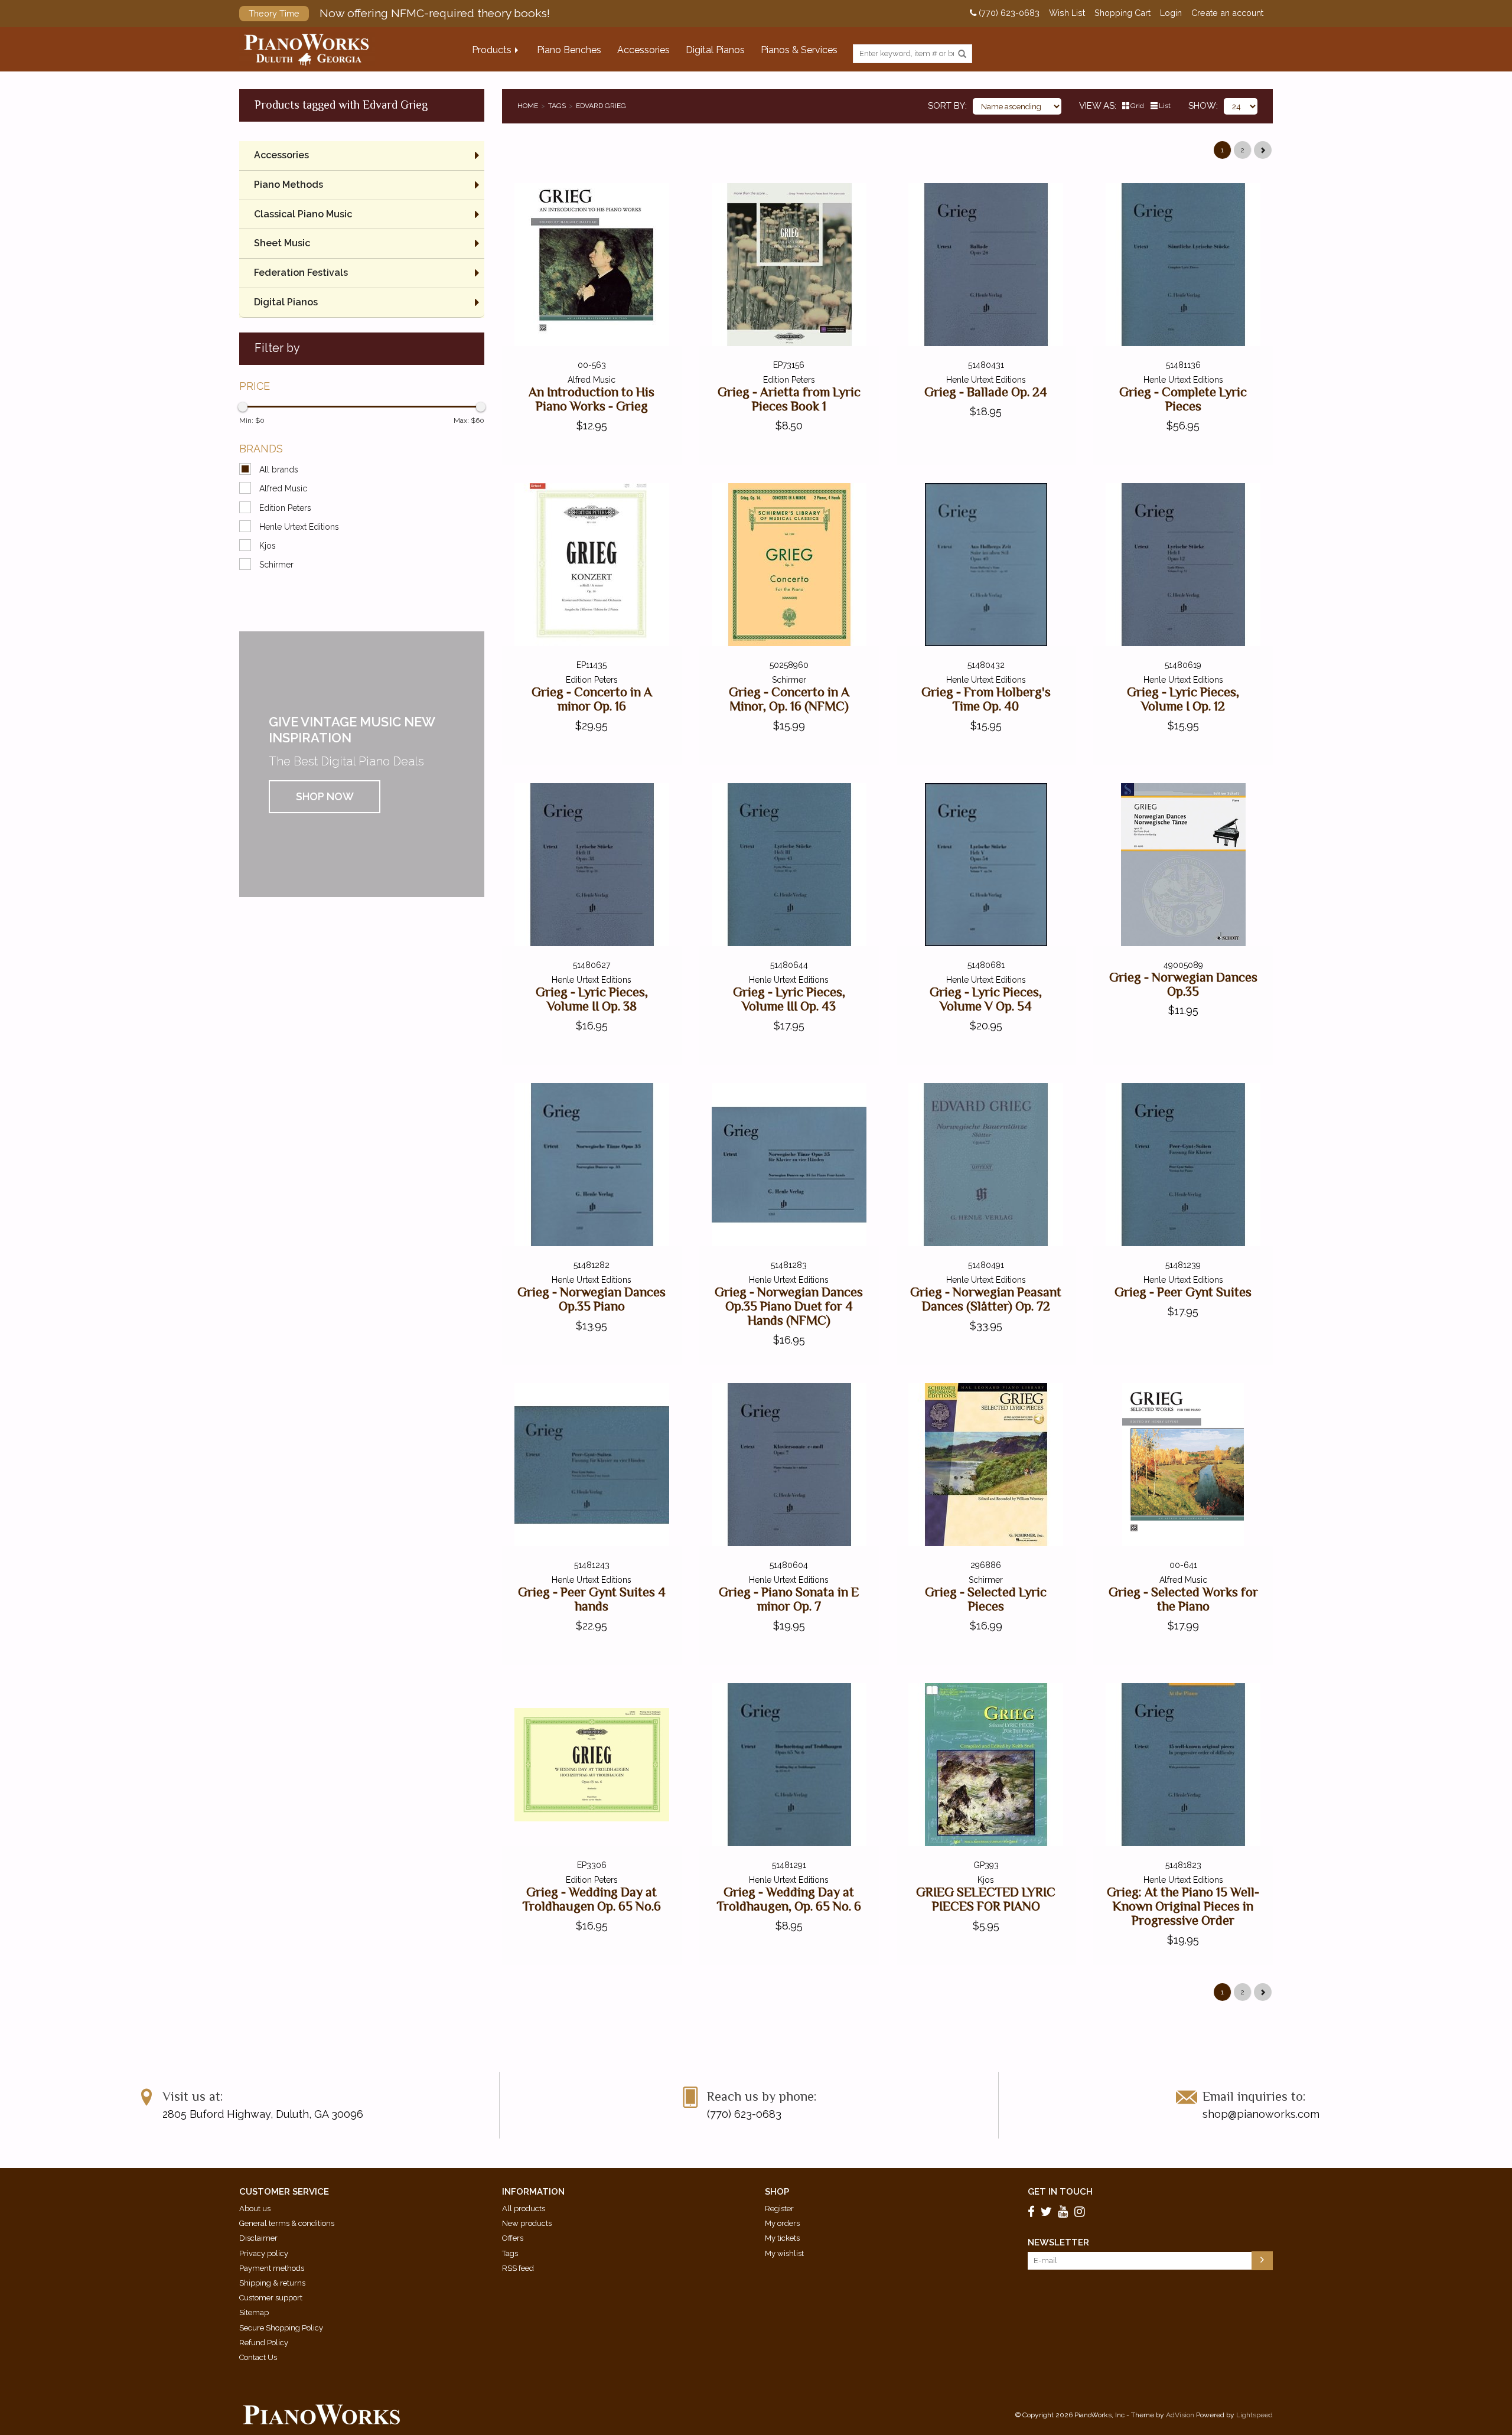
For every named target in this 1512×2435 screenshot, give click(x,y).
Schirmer (276, 565)
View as (1097, 106)
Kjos (268, 546)
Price (255, 386)
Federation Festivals (301, 273)
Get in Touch (1060, 2192)
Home (528, 106)
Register (779, 2209)
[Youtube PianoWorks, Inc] (1065, 2212)
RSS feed (518, 2268)
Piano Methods (289, 185)
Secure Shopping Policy (281, 2328)
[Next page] (1263, 150)
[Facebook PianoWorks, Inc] (1033, 2212)
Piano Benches (569, 50)
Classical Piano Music (303, 214)
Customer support (271, 2298)
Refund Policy (264, 2343)
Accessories (643, 50)
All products (524, 2209)
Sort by (946, 106)
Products (492, 50)
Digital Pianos (715, 50)
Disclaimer (258, 2238)
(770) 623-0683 (1008, 13)
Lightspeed (1254, 2415)
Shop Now (325, 796)
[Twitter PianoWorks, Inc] (1048, 2212)
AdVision (1180, 2415)
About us (255, 2209)
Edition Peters (285, 508)
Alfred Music (283, 488)
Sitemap (254, 2312)
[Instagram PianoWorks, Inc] (1081, 2212)
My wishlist (784, 2253)
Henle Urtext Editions (299, 527)
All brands (279, 470)
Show (1202, 106)
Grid (1137, 106)
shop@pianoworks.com (1261, 2114)
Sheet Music (282, 243)
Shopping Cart (1122, 13)
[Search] (962, 54)
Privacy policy (264, 2253)
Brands (261, 449)
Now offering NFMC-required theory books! (399, 13)
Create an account (1227, 13)
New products (527, 2223)
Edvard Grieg (601, 106)
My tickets (782, 2238)
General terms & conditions (287, 2223)
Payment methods (272, 2268)
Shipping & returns (272, 2283)
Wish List (1067, 13)
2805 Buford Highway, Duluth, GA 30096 (263, 2114)
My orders (782, 2223)
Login (1171, 13)
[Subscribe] (1262, 2261)
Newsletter (1058, 2242)
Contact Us (258, 2357)
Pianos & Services (799, 50)
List (1165, 106)
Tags (557, 106)
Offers (513, 2238)
